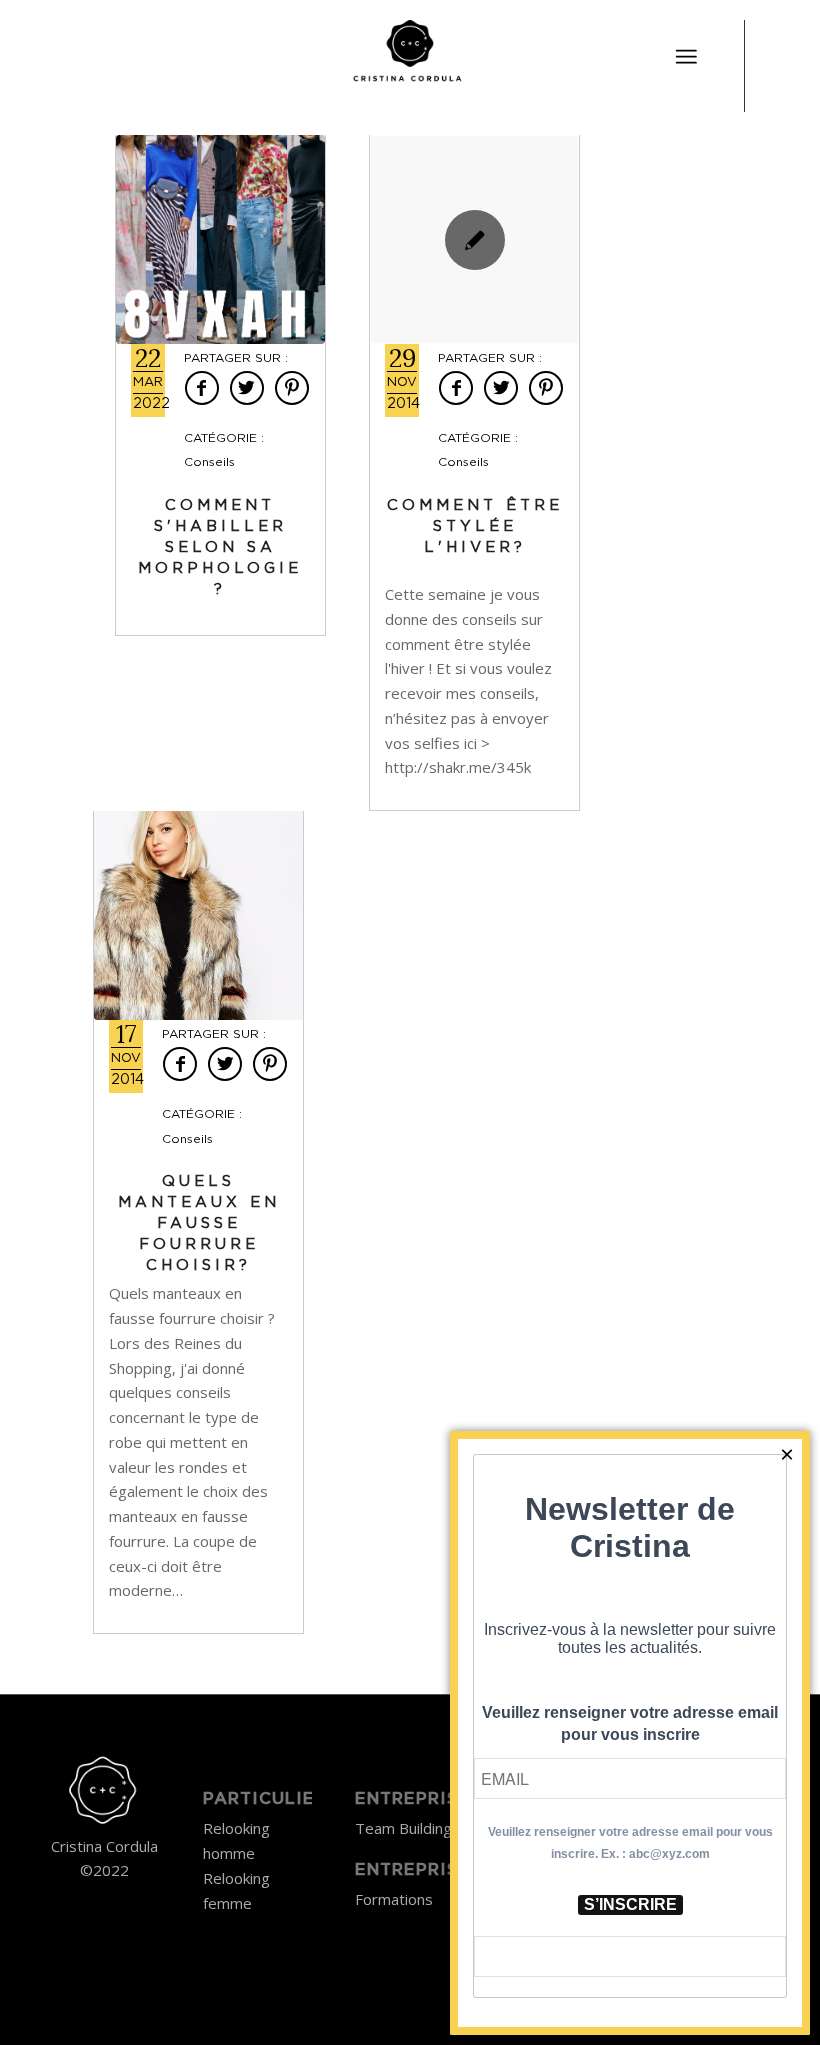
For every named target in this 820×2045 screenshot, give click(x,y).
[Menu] (686, 57)
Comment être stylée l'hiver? (475, 526)
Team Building (403, 1828)
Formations (394, 1899)
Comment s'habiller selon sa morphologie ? (220, 547)
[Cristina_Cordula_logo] (409, 55)
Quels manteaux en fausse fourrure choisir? (199, 1223)
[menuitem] (686, 45)
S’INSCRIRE (630, 1904)
